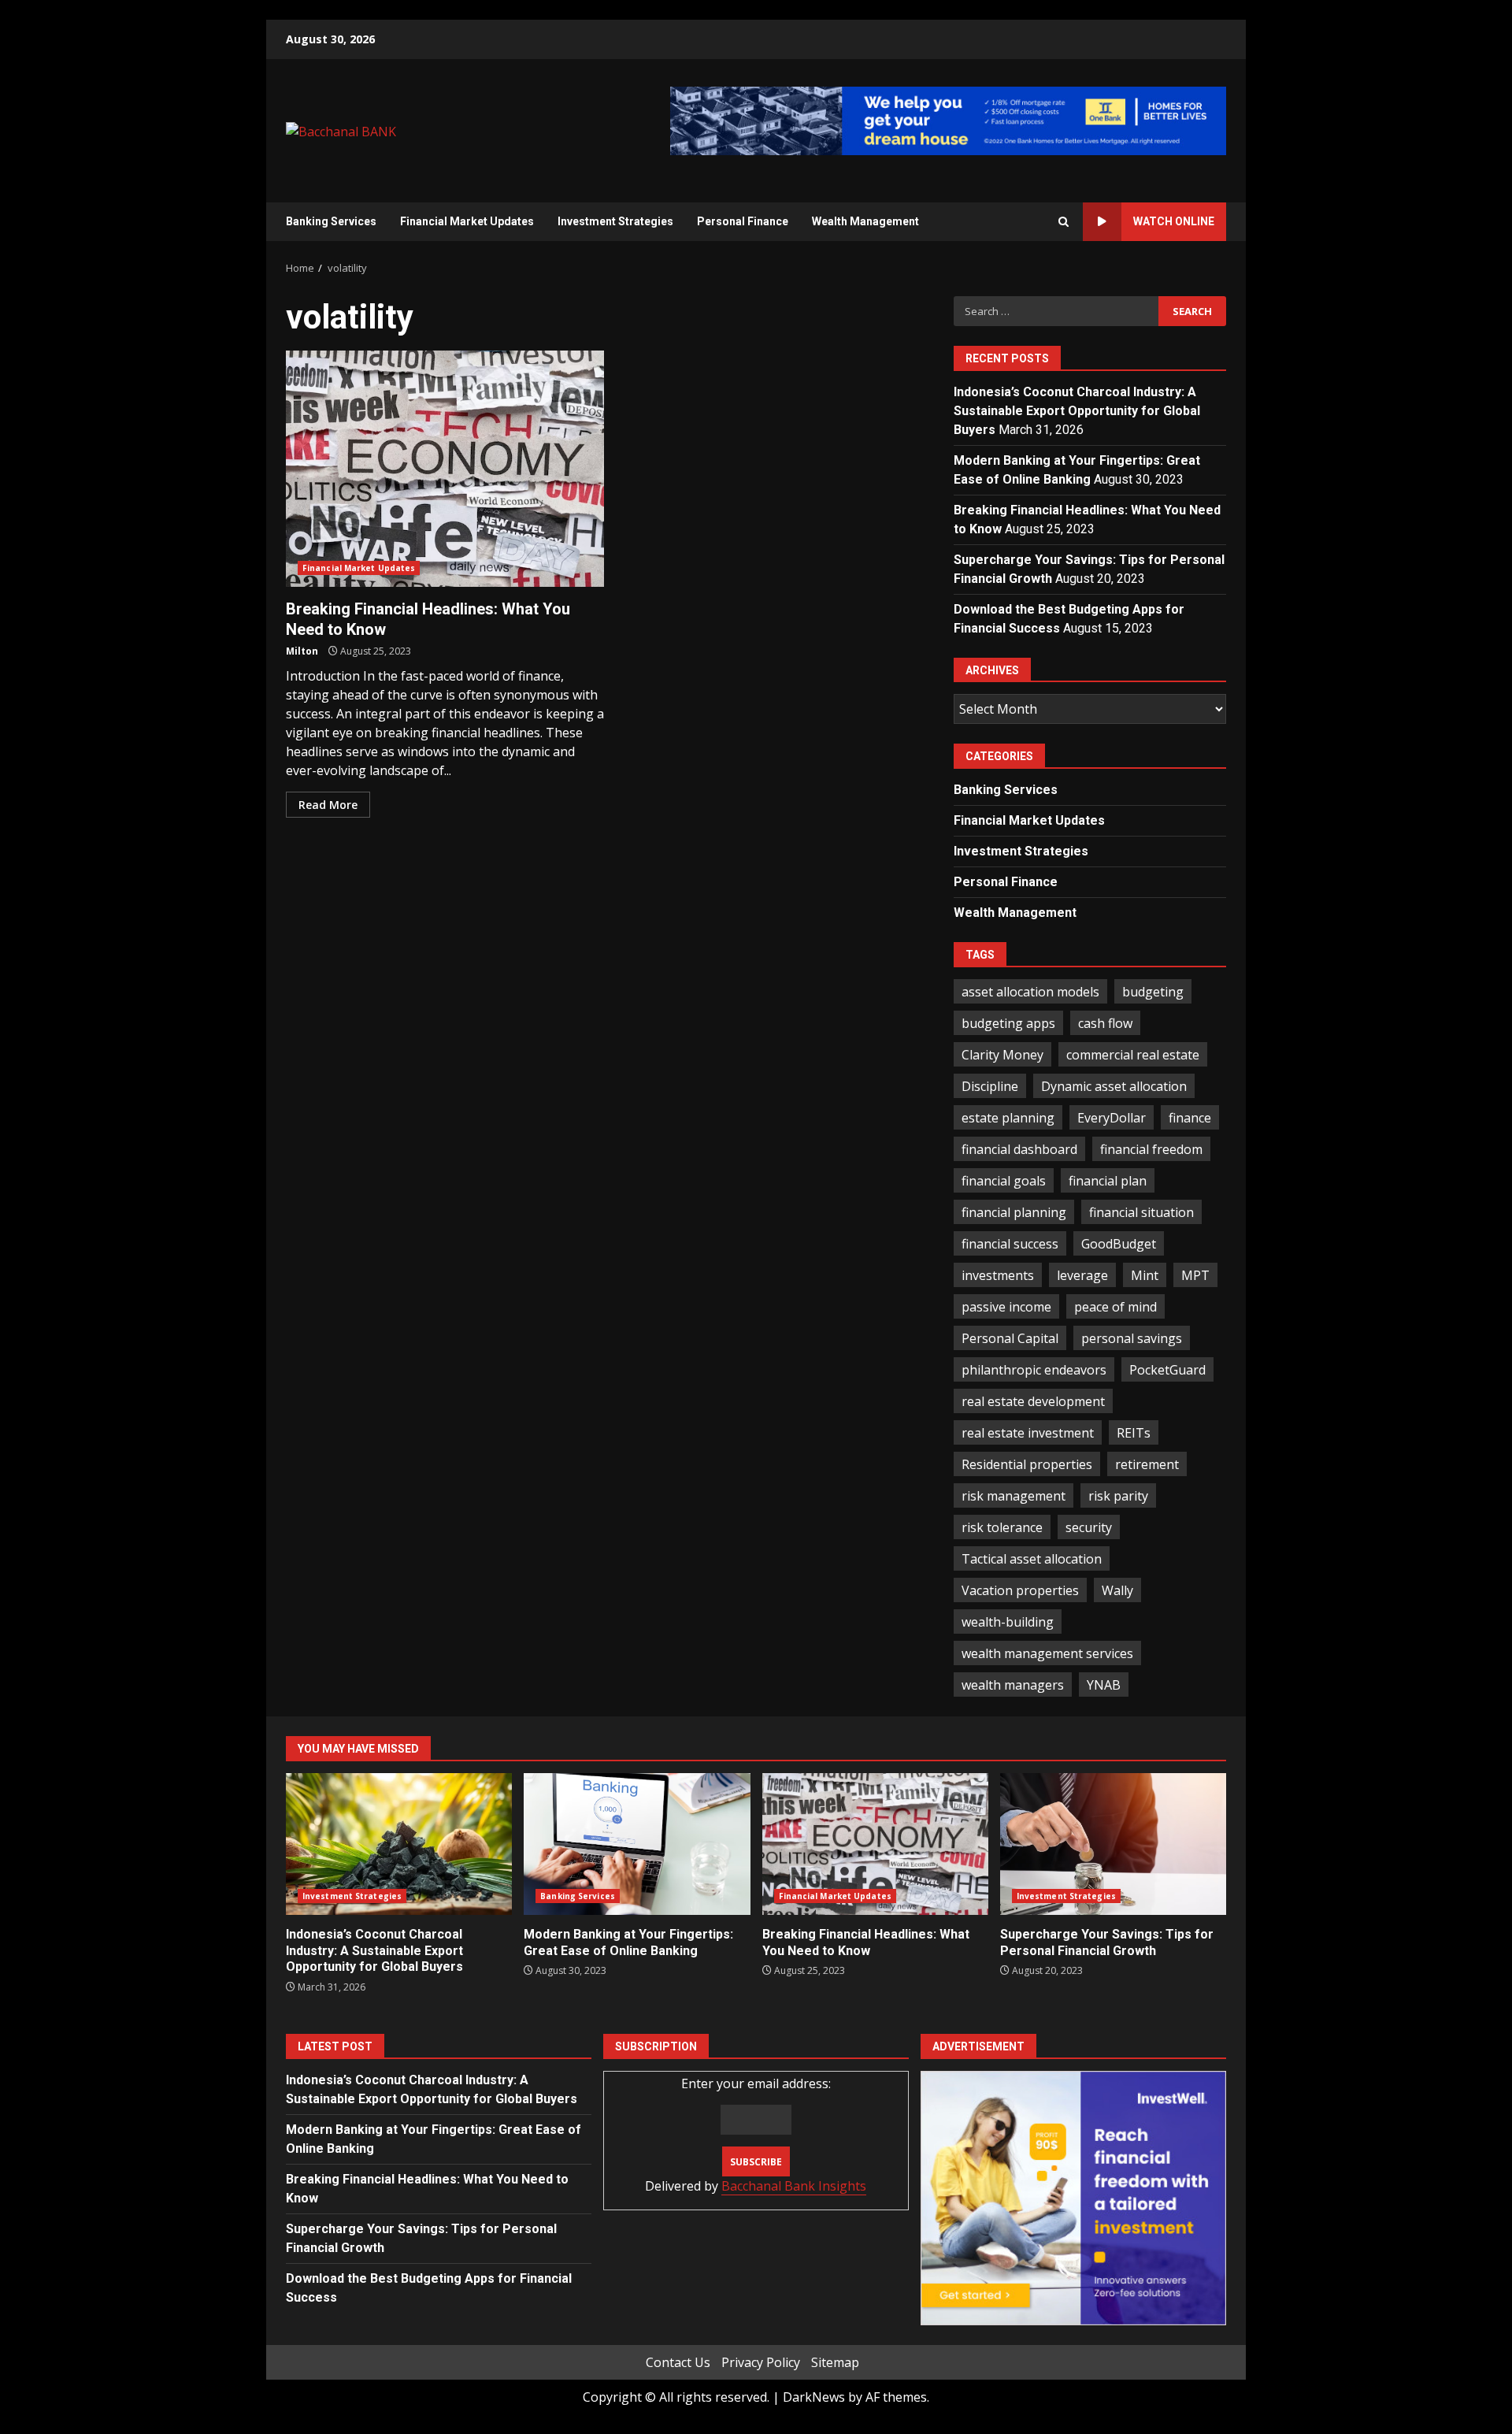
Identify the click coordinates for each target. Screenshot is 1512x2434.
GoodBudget (1119, 1244)
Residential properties (1027, 1464)
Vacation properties (1020, 1590)
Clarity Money (1002, 1055)
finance (1190, 1118)
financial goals (1004, 1181)
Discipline (990, 1086)
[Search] (1064, 222)
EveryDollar (1112, 1118)
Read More (328, 805)
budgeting (1153, 992)
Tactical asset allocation (1032, 1559)
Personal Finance (743, 221)
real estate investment (1028, 1433)
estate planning (1008, 1118)
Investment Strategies (615, 221)
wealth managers (1013, 1685)
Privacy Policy (761, 2362)
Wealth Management (865, 221)
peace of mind (1115, 1307)
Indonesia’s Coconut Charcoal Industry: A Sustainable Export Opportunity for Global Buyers (1077, 411)
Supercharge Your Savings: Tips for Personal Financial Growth (1113, 1844)
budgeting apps (1008, 1023)
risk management (1014, 1496)
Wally (1117, 1590)
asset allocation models (1030, 992)
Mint (1145, 1275)
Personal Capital (1010, 1338)
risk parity (1118, 1496)
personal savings (1132, 1338)
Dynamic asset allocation (1114, 1086)
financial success (1010, 1244)
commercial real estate (1133, 1055)
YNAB (1104, 1685)
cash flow (1105, 1023)
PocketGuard (1167, 1370)
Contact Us (678, 2362)
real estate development (1033, 1401)
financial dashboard (1019, 1149)
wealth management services (1047, 1653)
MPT (1195, 1275)
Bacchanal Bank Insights (794, 2186)
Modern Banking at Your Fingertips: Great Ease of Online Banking (637, 1844)
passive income (1006, 1307)
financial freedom (1151, 1149)
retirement (1147, 1464)
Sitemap (835, 2362)
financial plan (1108, 1181)
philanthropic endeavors (1034, 1370)
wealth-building (1008, 1622)
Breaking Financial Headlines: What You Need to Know (445, 469)
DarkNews (814, 2397)
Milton (302, 651)
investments (998, 1275)
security (1089, 1527)
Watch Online (1174, 221)
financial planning (1014, 1212)
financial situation (1141, 1212)
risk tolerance (1002, 1527)
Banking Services (331, 221)
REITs (1134, 1433)
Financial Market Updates (467, 221)
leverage (1082, 1275)
